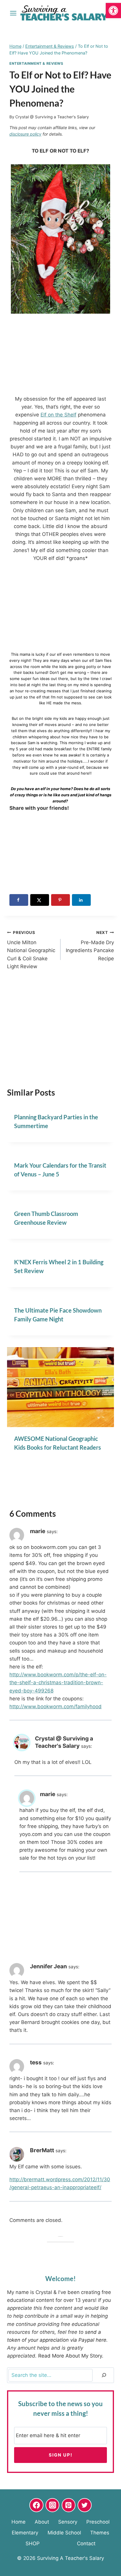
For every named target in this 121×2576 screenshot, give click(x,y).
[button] (113, 11)
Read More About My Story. (71, 2356)
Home (19, 2522)
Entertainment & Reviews (36, 63)
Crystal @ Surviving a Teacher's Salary (52, 117)
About (42, 2522)
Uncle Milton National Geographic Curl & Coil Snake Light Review (31, 950)
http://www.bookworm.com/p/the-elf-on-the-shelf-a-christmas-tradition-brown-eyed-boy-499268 (58, 1682)
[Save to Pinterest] (60, 900)
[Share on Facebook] (19, 900)
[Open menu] (13, 13)
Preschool (98, 2522)
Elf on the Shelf (58, 415)
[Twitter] (85, 2505)
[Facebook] (36, 2505)
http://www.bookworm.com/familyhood (56, 1706)
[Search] (104, 2375)
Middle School (64, 2533)
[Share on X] (40, 900)
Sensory (68, 2522)
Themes (100, 2533)
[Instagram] (53, 2505)
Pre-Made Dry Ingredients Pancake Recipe (90, 946)
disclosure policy (25, 134)
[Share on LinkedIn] (81, 900)
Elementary (25, 2533)
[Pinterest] (69, 2505)
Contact (86, 2544)
